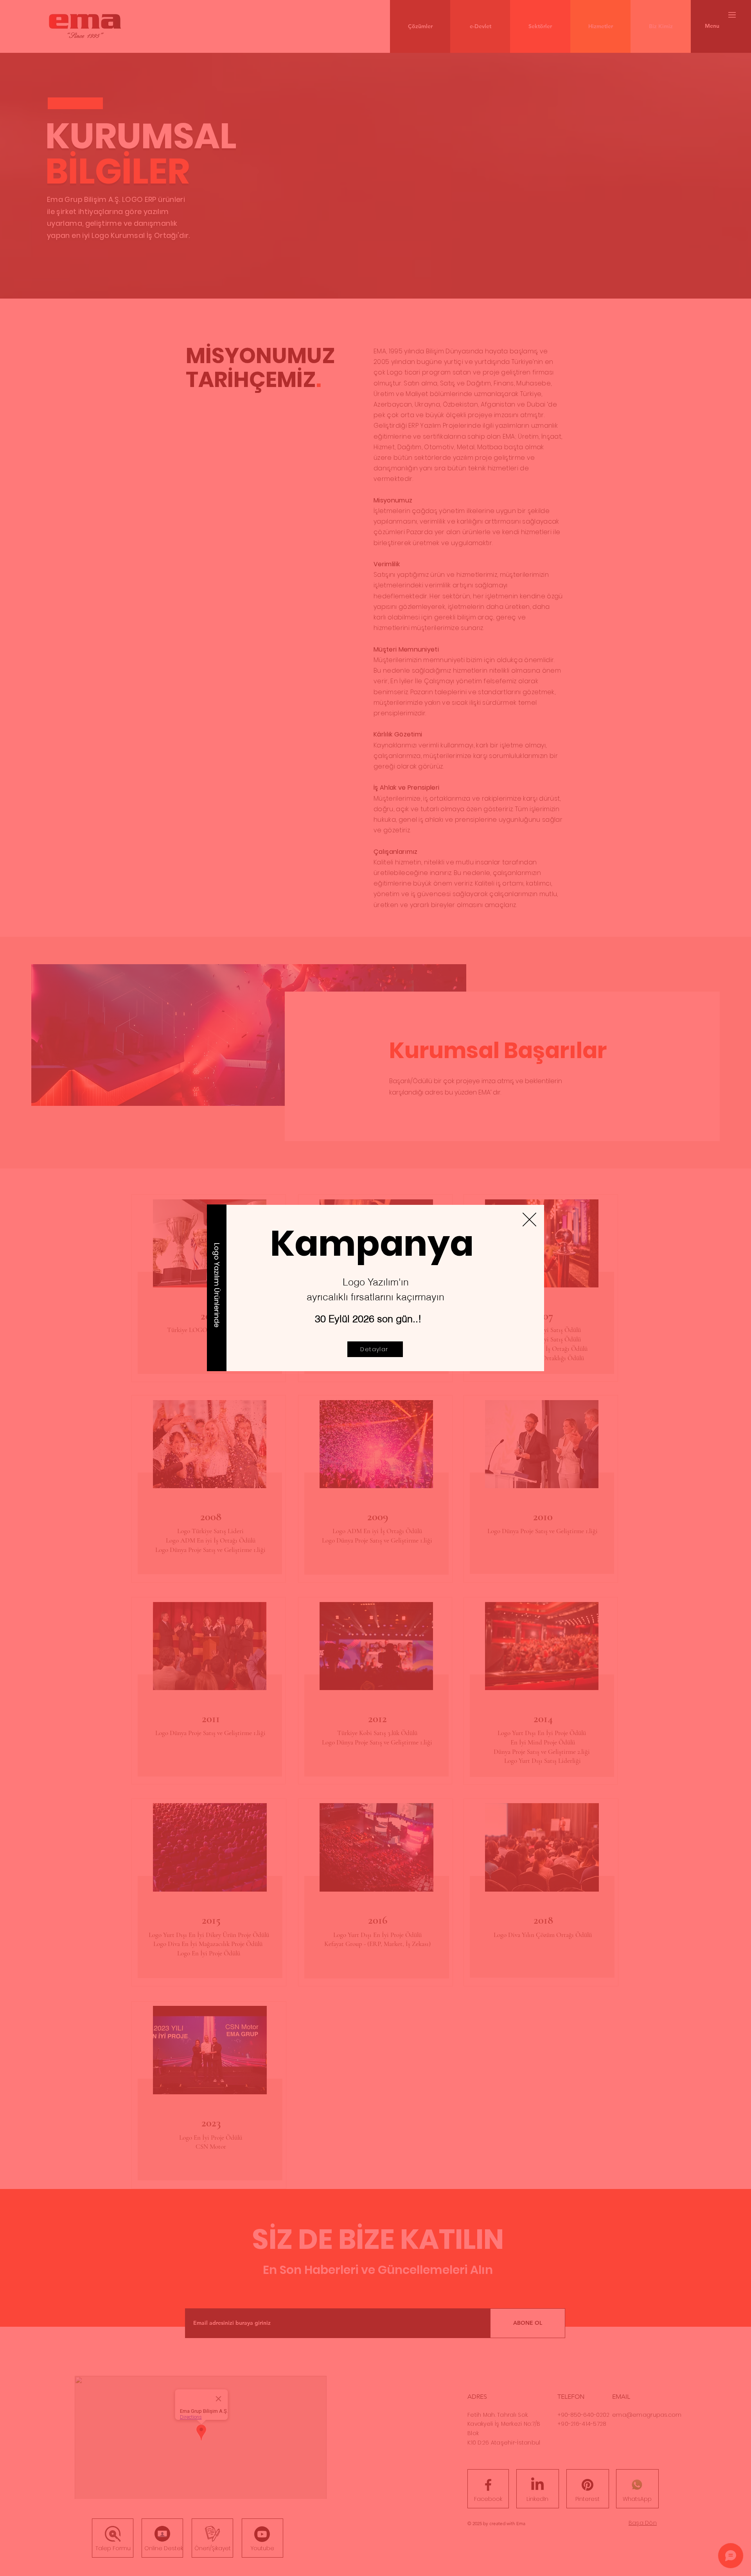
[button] (529, 1220)
